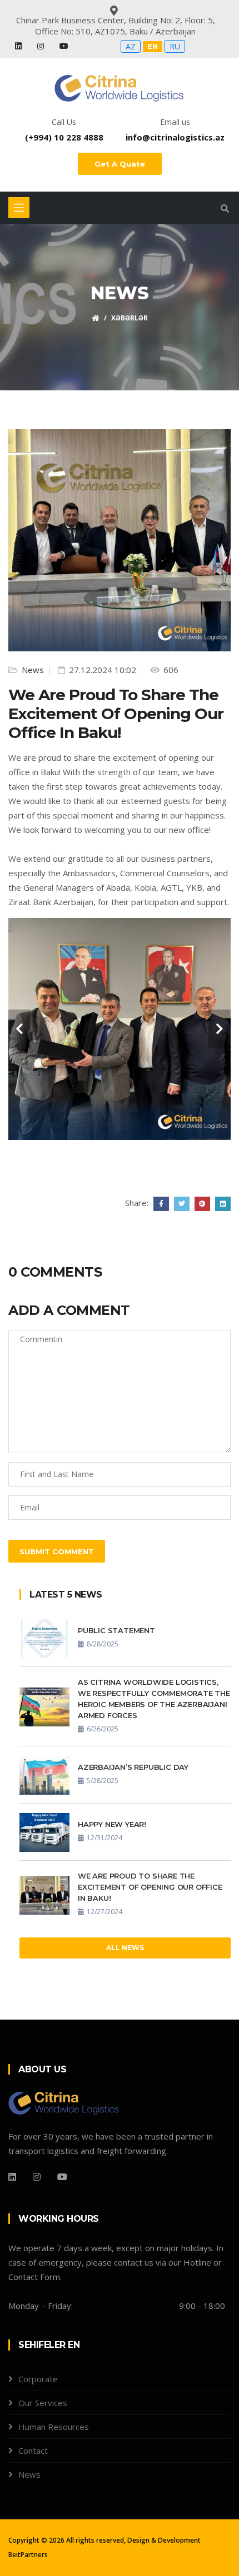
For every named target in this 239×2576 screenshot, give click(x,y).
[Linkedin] (19, 46)
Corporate (38, 2379)
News (32, 670)
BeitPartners (28, 2555)
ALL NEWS (125, 1948)
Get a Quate (120, 164)
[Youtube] (64, 46)
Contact (33, 2451)
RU (175, 46)
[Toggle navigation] (19, 208)
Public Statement (116, 1630)
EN (153, 46)
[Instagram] (42, 46)
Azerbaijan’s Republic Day (133, 1767)
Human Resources (54, 2427)
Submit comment (57, 1551)
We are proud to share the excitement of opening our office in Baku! (150, 1887)
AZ (131, 46)
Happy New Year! (112, 1824)
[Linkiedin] (12, 2177)
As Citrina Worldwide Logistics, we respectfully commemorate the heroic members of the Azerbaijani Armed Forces (154, 1699)
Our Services (43, 2403)
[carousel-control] (19, 1029)
